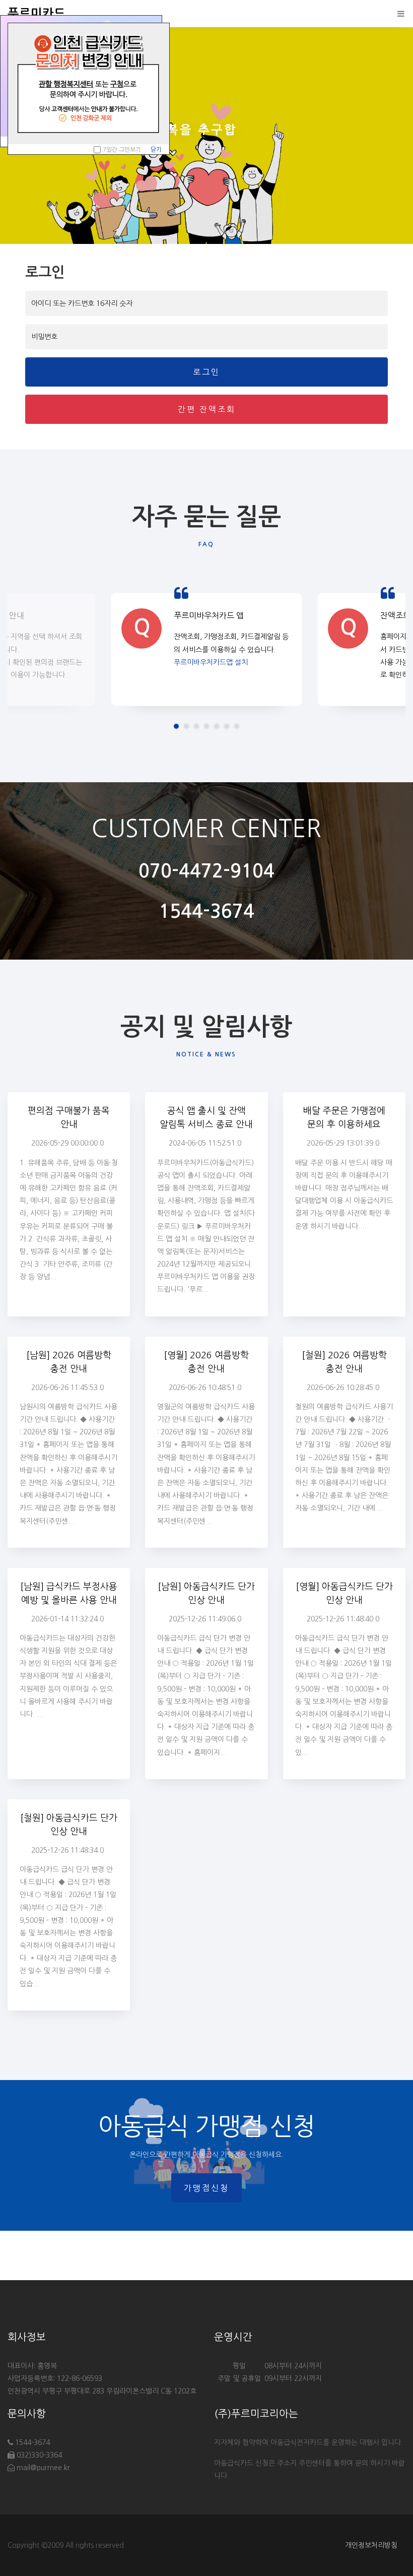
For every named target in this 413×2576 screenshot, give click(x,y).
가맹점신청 (206, 2188)
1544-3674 (206, 912)
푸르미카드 (37, 14)
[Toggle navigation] (398, 14)
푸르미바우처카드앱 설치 (211, 662)
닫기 (156, 150)
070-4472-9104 (206, 871)
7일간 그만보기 (122, 150)
